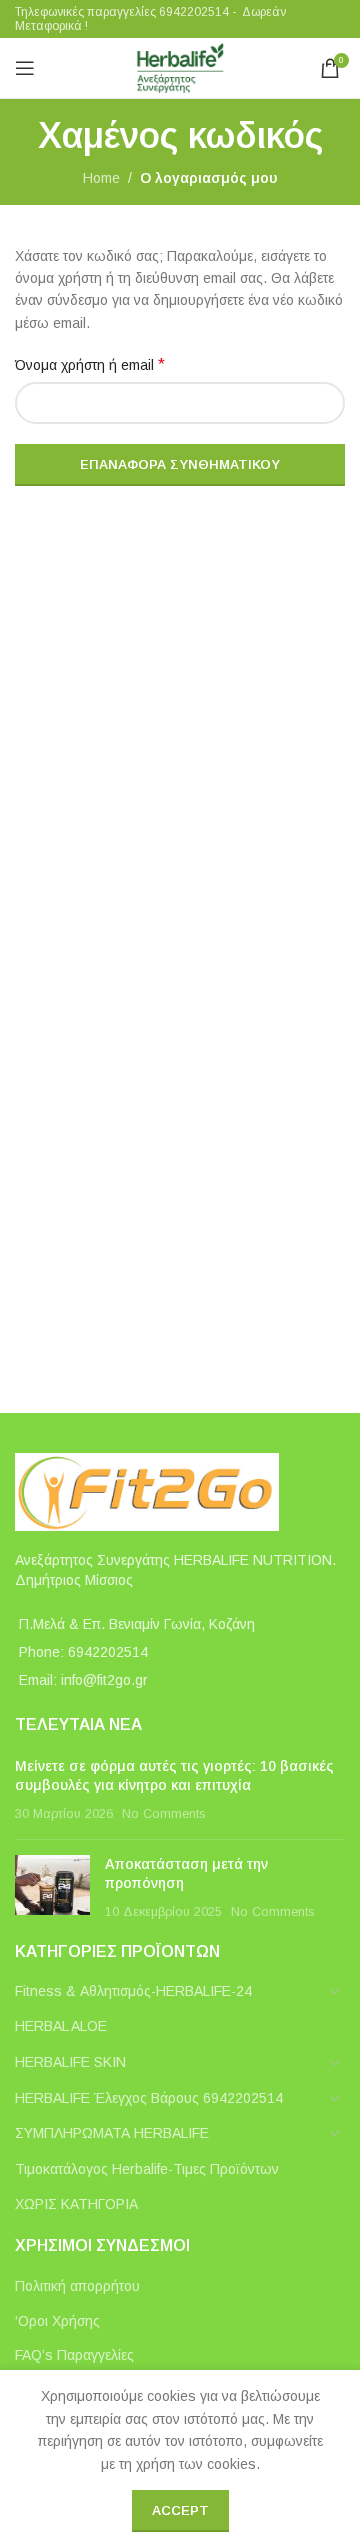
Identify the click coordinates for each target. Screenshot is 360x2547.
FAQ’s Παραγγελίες (74, 2355)
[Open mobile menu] (25, 68)
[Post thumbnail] (52, 1888)
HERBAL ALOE (61, 2026)
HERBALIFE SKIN (70, 2062)
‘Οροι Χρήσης (57, 2321)
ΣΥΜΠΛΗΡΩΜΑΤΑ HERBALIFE (112, 2133)
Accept (180, 2510)
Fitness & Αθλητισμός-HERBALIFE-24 (133, 1991)
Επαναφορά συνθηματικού (180, 464)
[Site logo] (180, 67)
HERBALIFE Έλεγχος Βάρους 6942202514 (149, 2098)
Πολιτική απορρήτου (77, 2286)
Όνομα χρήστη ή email (90, 364)
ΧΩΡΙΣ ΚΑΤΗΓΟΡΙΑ (76, 2204)
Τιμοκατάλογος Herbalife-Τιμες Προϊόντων (147, 2169)
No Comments (163, 1814)
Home (101, 178)
